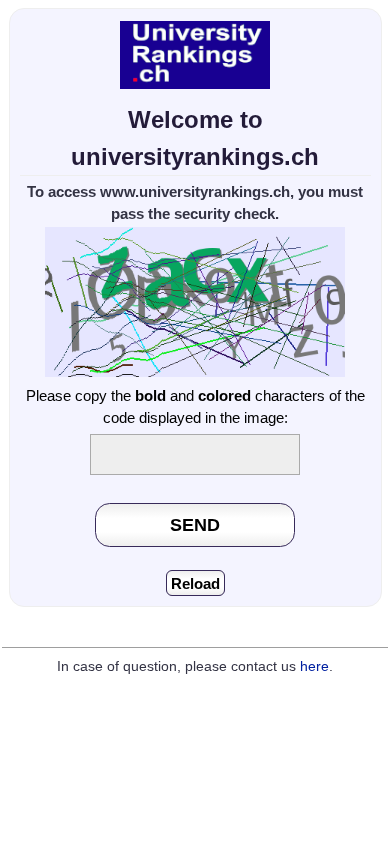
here (314, 666)
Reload (195, 583)
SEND (195, 524)
